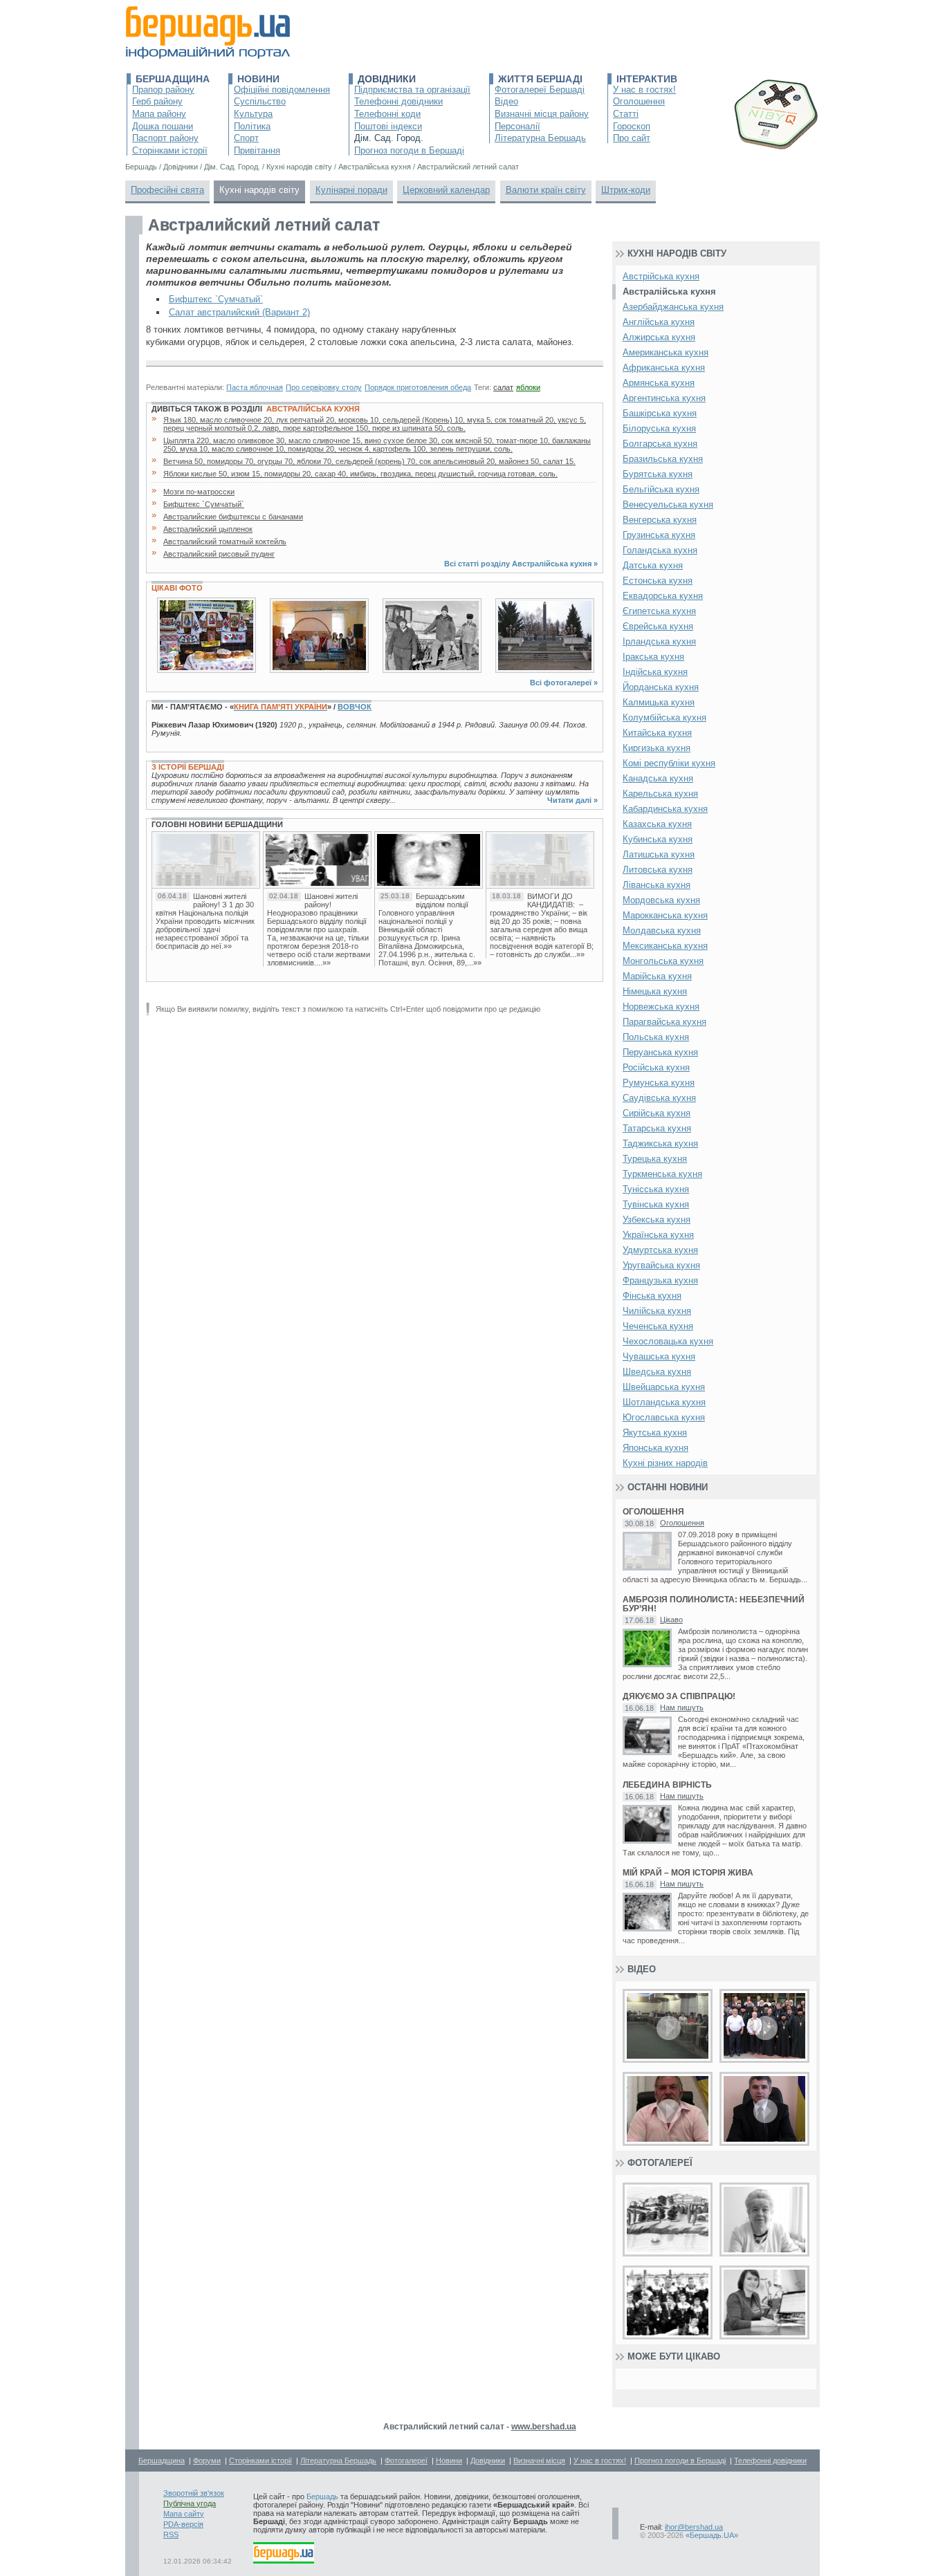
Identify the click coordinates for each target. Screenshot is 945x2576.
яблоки (528, 387)
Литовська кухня (658, 870)
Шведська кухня (657, 1372)
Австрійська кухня (661, 276)
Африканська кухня (664, 368)
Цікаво (671, 1620)
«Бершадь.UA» (712, 2535)
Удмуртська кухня (660, 1250)
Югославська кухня (664, 1417)
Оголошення (639, 101)
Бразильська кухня (663, 459)
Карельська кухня (660, 794)
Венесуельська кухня (668, 504)
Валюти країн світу (546, 190)
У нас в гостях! (644, 90)
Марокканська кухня (665, 915)
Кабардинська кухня (665, 809)
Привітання (257, 150)
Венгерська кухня (660, 520)
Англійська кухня (659, 322)
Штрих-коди (626, 190)
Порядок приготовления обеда (418, 387)
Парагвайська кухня (664, 1022)
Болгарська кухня (660, 444)
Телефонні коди (387, 114)
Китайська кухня (657, 733)
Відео (506, 101)
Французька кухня (660, 1280)
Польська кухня (656, 1037)
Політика (252, 126)
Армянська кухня (659, 383)
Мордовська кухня (661, 900)
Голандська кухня (660, 550)
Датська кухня (653, 565)
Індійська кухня (655, 672)
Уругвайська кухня (661, 1265)
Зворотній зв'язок (194, 2493)
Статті (626, 114)
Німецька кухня (655, 991)
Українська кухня (658, 1235)
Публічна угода (190, 2503)
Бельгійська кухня (661, 489)
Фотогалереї (660, 2163)
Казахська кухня (657, 824)
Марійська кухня (657, 976)
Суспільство (260, 101)
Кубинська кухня (658, 839)
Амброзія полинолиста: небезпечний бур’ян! (714, 1604)
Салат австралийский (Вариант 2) (239, 312)
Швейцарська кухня (664, 1387)
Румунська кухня (659, 1083)
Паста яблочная (255, 387)
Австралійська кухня (313, 409)
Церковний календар (446, 190)
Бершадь (322, 2496)
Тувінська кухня (656, 1204)
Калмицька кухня (659, 702)
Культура (253, 114)
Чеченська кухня (658, 1326)
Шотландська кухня (664, 1402)
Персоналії (517, 126)
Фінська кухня (652, 1296)
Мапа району (159, 114)
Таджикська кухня (660, 1143)
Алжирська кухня (659, 337)
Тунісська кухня (656, 1189)
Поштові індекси (388, 126)
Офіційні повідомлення (282, 90)
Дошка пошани (163, 126)
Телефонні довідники (398, 101)
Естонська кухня (658, 581)
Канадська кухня (658, 778)
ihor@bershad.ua (694, 2527)
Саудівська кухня (659, 1098)
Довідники (387, 79)
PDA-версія (183, 2524)
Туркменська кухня (662, 1174)
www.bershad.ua (544, 2427)
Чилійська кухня (657, 1311)
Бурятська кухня (658, 474)
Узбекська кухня (657, 1220)
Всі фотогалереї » (564, 683)
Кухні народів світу (259, 190)
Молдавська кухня (662, 930)
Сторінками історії (170, 150)
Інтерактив (647, 79)
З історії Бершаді (188, 767)
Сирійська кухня (657, 1113)
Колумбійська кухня (664, 717)
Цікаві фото (177, 588)
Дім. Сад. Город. (389, 138)
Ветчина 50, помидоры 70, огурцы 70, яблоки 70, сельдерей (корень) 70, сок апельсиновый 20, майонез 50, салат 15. (369, 461)
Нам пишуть (682, 1707)
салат (503, 387)
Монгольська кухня (663, 961)
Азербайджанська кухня (673, 307)
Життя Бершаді (540, 79)
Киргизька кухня (657, 748)
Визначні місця (539, 2461)
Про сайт (632, 138)
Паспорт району (165, 138)
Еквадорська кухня (663, 596)
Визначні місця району (542, 114)
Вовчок (355, 707)
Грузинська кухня (659, 535)
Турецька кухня (655, 1159)
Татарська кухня (657, 1128)
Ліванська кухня (657, 885)
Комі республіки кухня (669, 763)
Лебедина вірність (667, 1785)
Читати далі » (572, 800)
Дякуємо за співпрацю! (679, 1697)
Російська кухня (656, 1067)
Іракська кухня (653, 657)
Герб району (157, 101)
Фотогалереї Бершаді (540, 90)
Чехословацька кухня (668, 1341)
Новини (258, 79)
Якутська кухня (655, 1433)
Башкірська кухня (660, 413)
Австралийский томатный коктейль (225, 541)
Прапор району (163, 90)
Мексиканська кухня (665, 946)
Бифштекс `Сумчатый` (216, 299)
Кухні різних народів (665, 1463)
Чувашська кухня (659, 1356)
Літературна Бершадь (540, 138)
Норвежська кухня (661, 1007)
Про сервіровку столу (324, 387)
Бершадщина (173, 79)
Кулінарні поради (351, 190)
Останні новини (668, 1487)
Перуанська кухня (660, 1052)
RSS (171, 2535)
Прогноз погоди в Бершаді (409, 150)
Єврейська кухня (658, 626)
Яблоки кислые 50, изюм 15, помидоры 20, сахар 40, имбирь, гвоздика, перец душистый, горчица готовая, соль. (360, 474)
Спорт (246, 138)
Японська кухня (655, 1448)
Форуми (207, 2461)
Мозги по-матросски (199, 492)
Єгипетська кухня (659, 611)
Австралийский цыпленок (208, 529)
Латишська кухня (659, 854)
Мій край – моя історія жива (688, 1873)
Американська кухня (666, 352)
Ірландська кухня (659, 641)
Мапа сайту (184, 2514)
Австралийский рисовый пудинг (219, 554)
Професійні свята (167, 190)
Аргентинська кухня (664, 398)
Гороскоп (632, 126)
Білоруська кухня (659, 428)
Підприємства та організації (412, 90)
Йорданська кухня (661, 687)
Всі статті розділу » (521, 564)
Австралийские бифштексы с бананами (233, 517)
